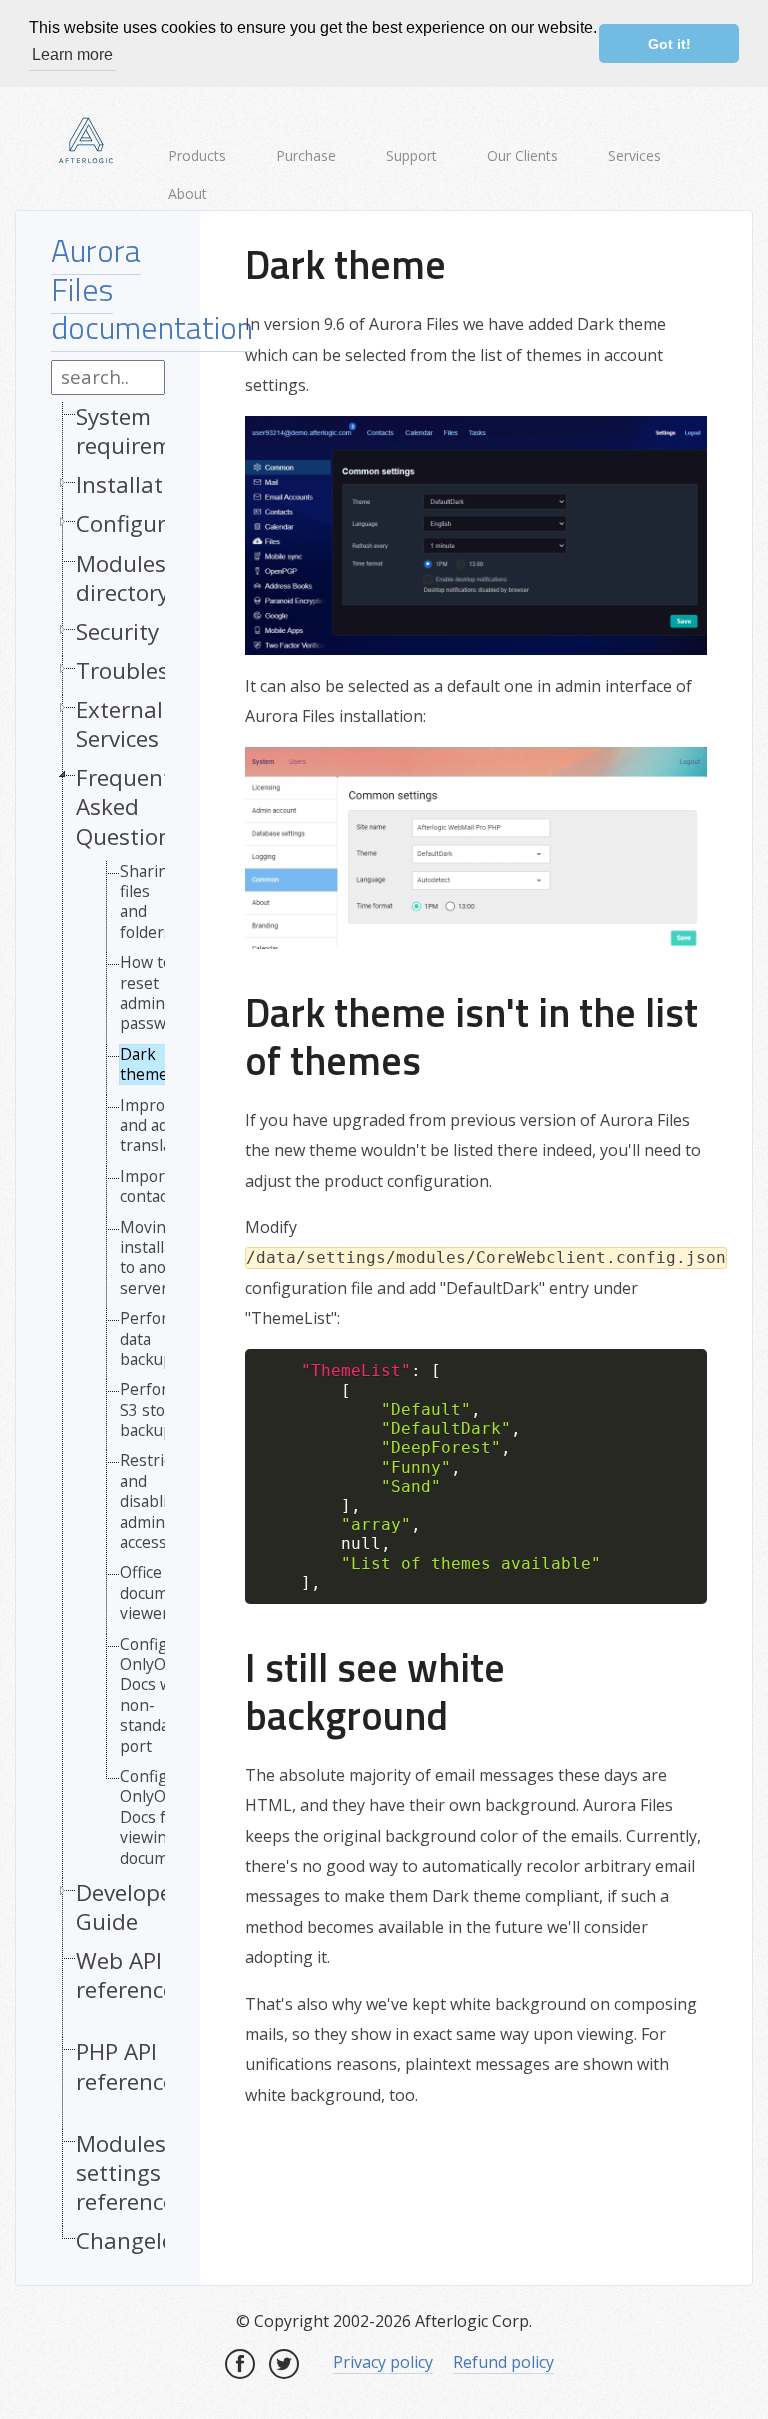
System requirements (147, 431)
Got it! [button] (669, 44)
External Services (119, 724)
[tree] (108, 1333)
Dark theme (144, 1064)
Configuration (148, 523)
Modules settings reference (125, 2172)
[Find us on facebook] (240, 2364)
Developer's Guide (136, 1907)
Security (117, 631)
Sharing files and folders (149, 902)
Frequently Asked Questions (132, 806)
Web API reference (125, 1975)
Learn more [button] (72, 54)
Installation (136, 484)
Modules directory (122, 578)
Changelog (132, 2240)
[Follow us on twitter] (284, 2364)
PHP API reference (125, 2066)
